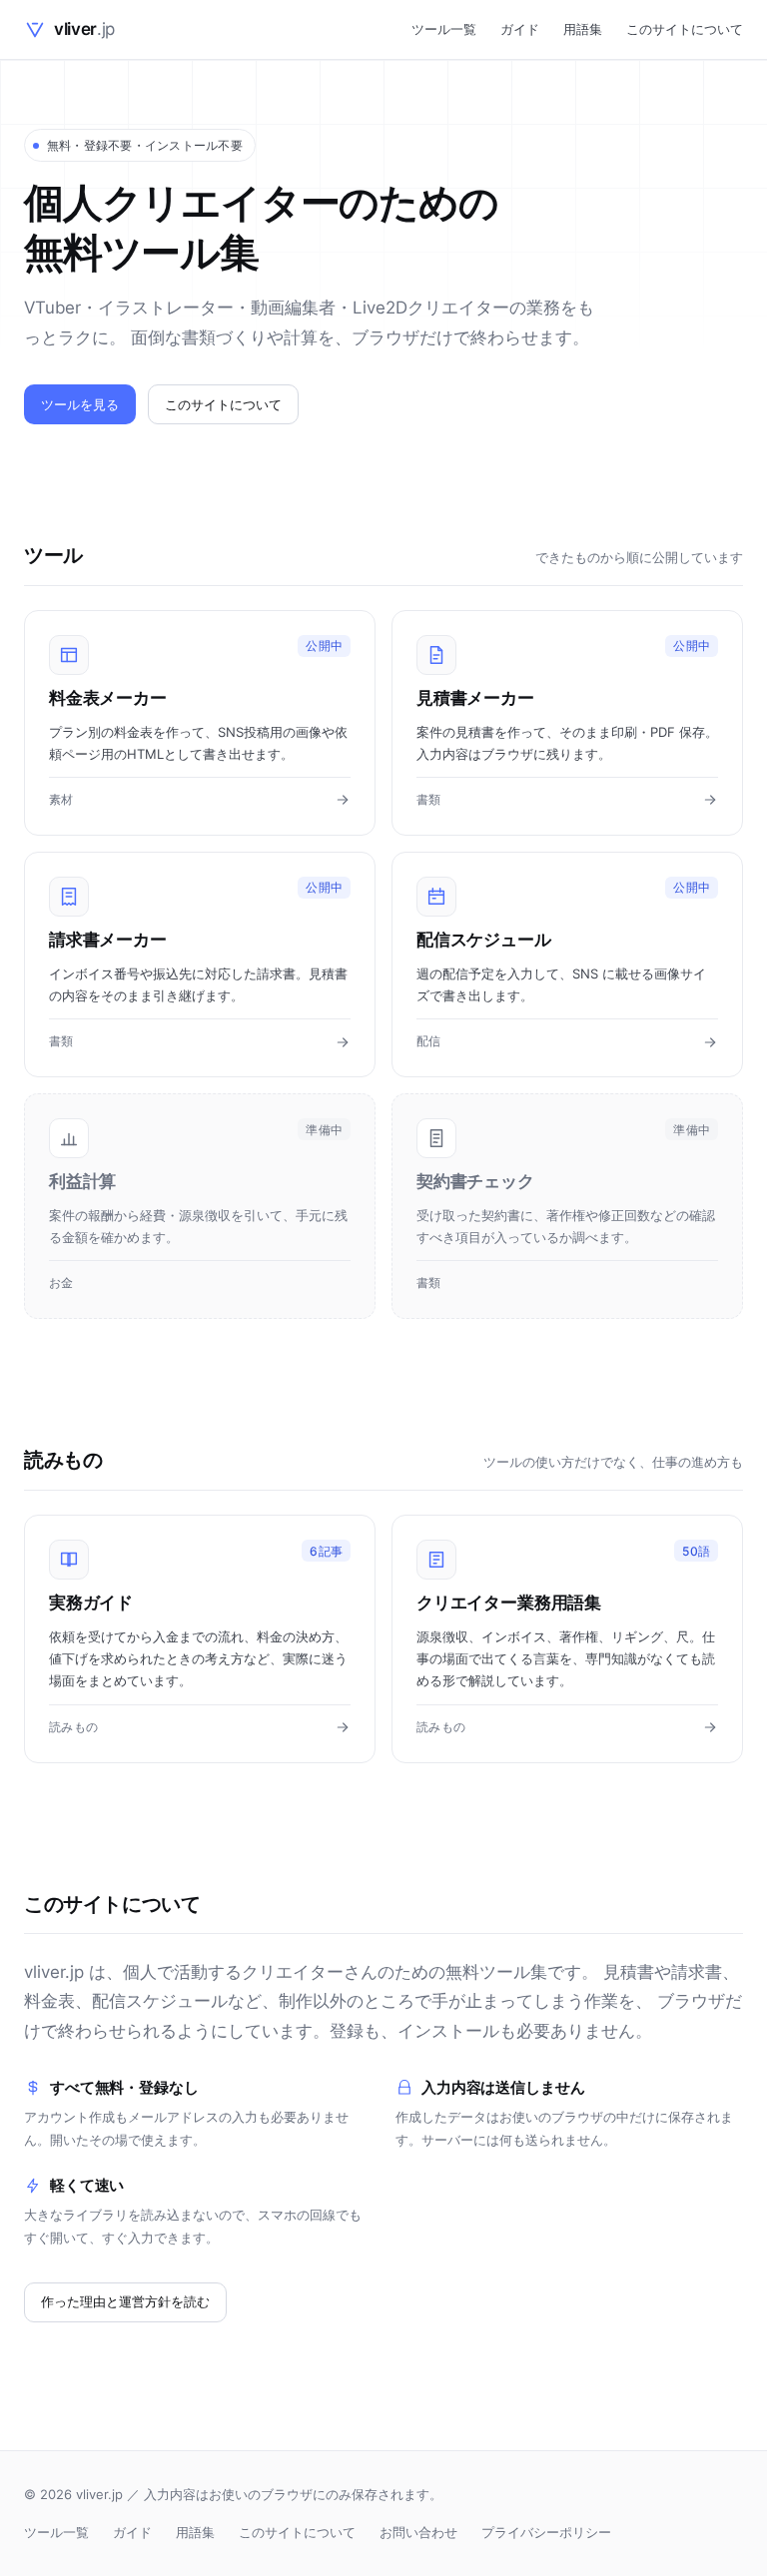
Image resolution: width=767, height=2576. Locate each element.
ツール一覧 (444, 29)
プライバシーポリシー (546, 2532)
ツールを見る (80, 404)
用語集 (583, 29)
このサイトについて (685, 29)
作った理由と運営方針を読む (125, 2301)
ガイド (520, 29)
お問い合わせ (418, 2532)
